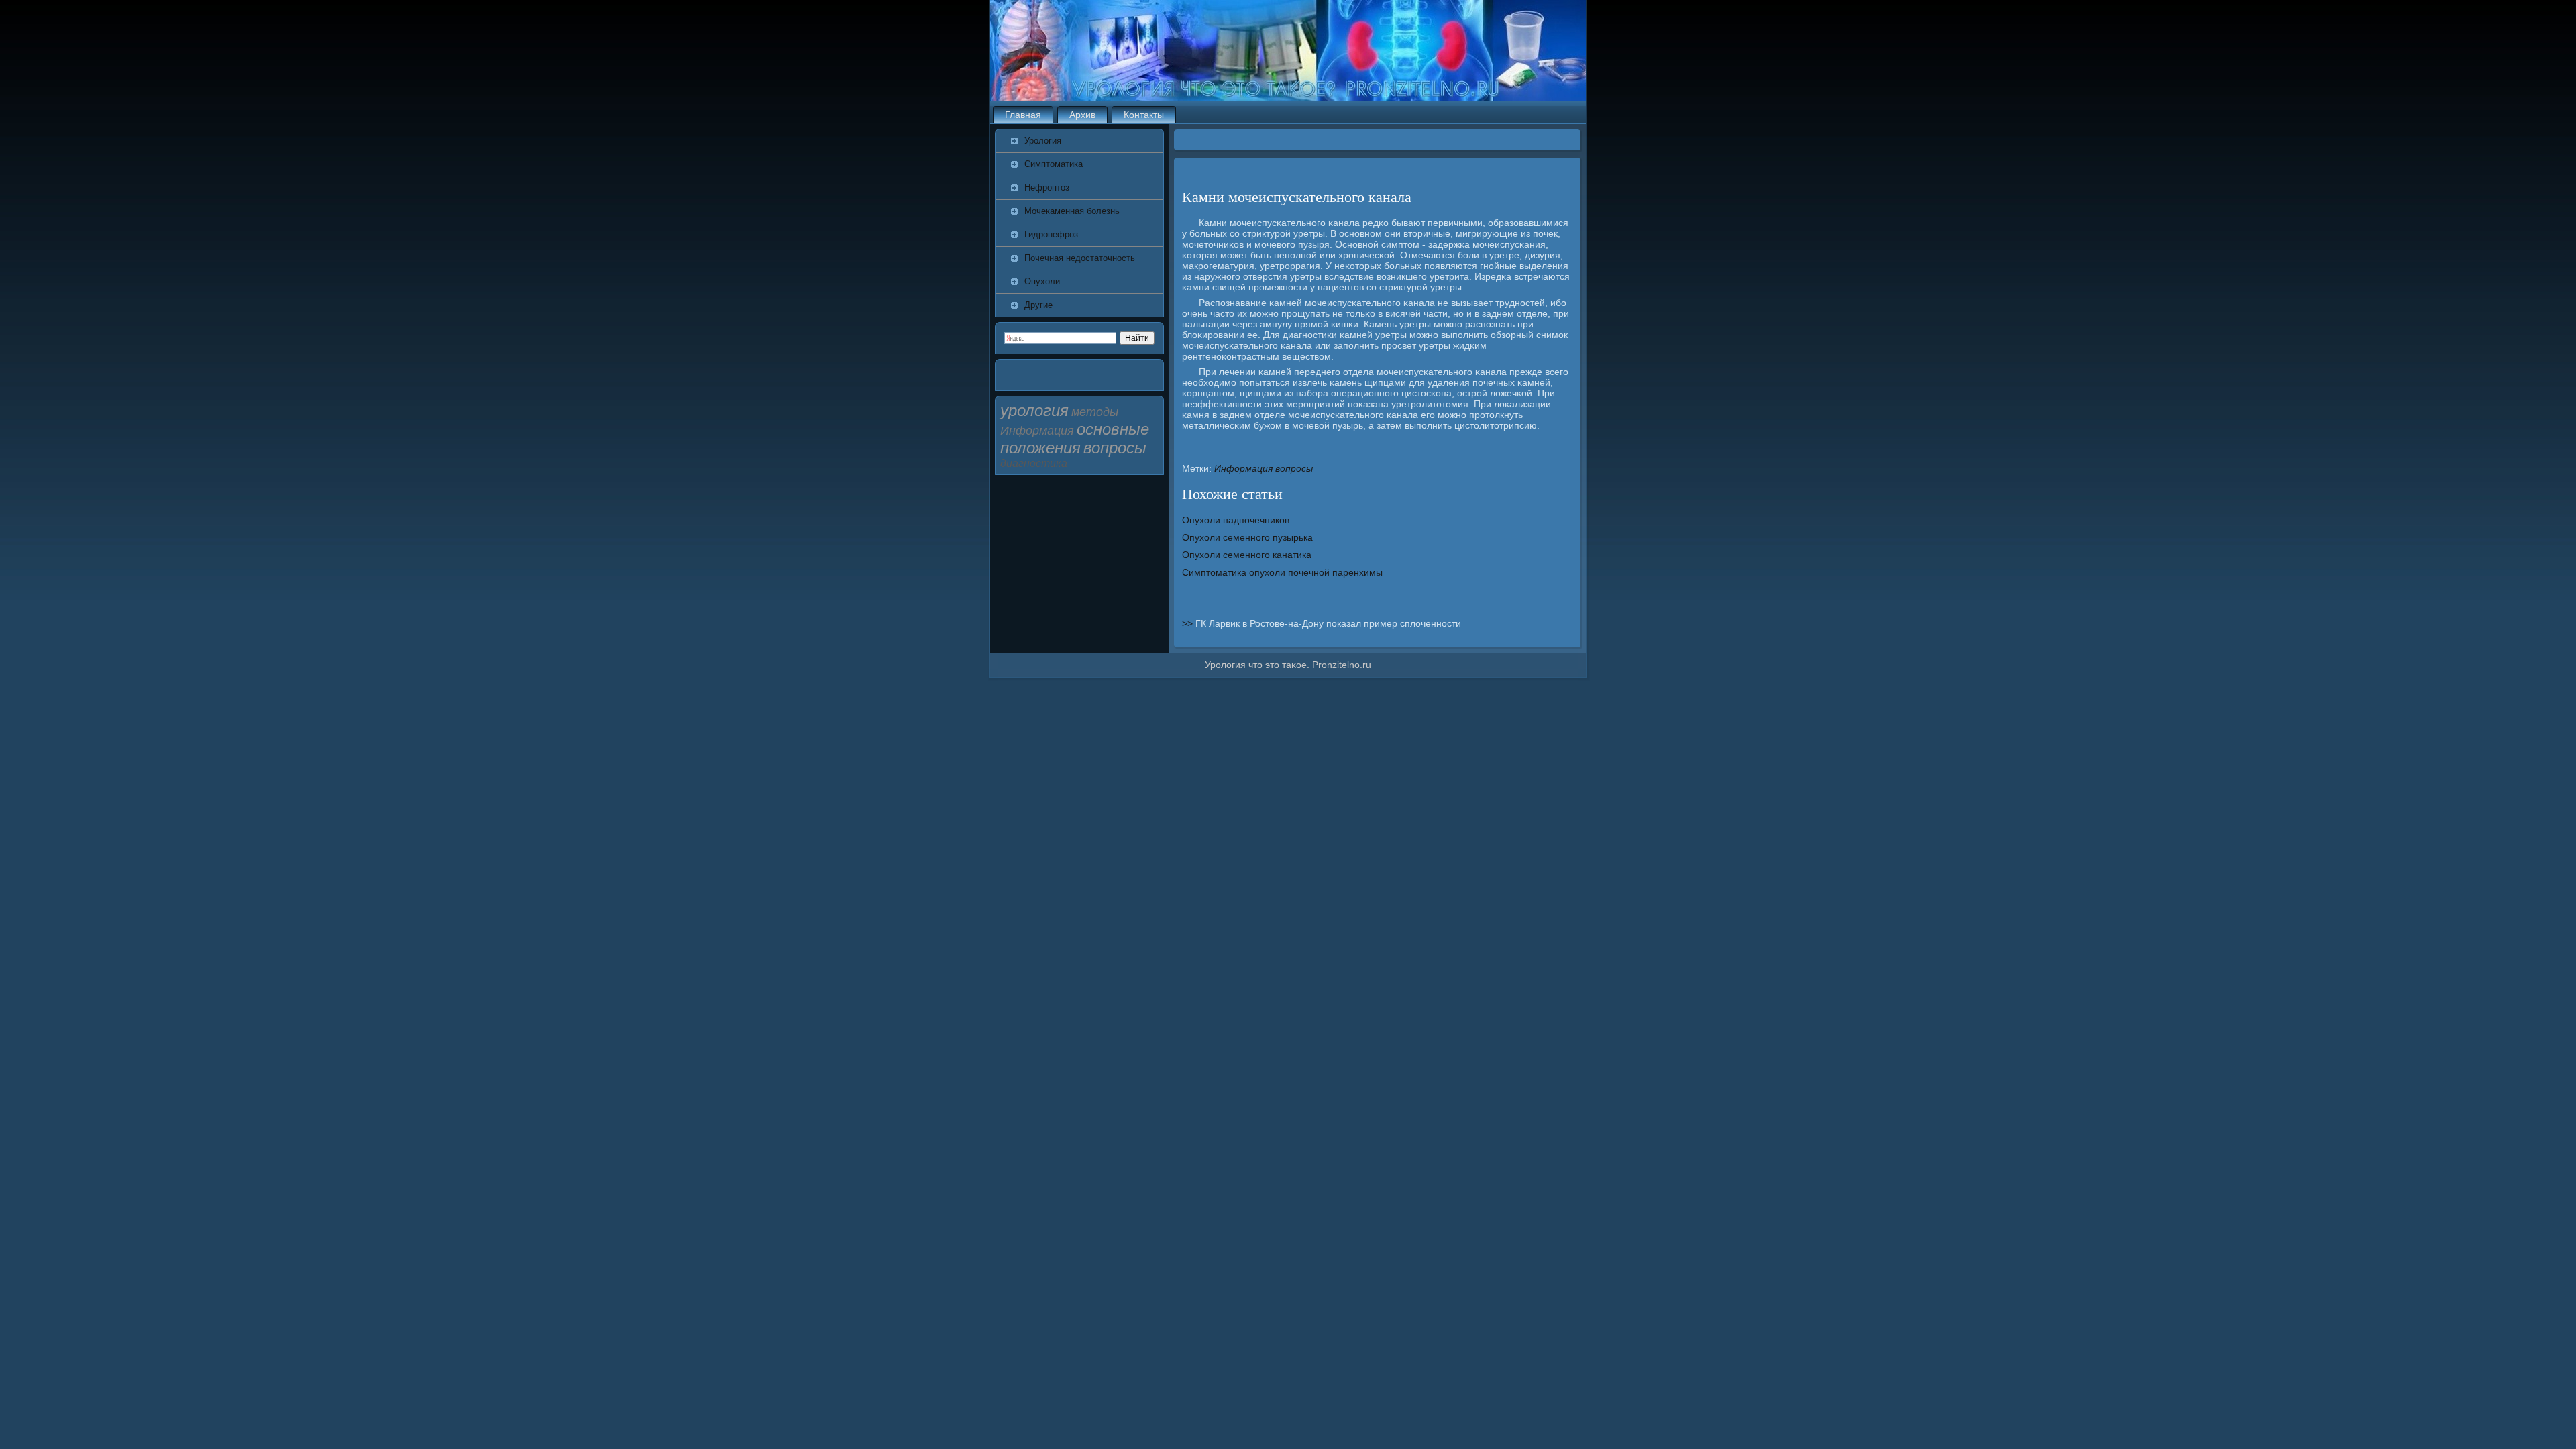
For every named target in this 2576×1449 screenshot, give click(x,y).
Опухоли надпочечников (1236, 520)
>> (1189, 623)
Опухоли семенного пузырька (1247, 537)
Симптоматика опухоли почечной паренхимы (1282, 572)
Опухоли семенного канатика (1247, 555)
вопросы (1294, 468)
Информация (1243, 468)
